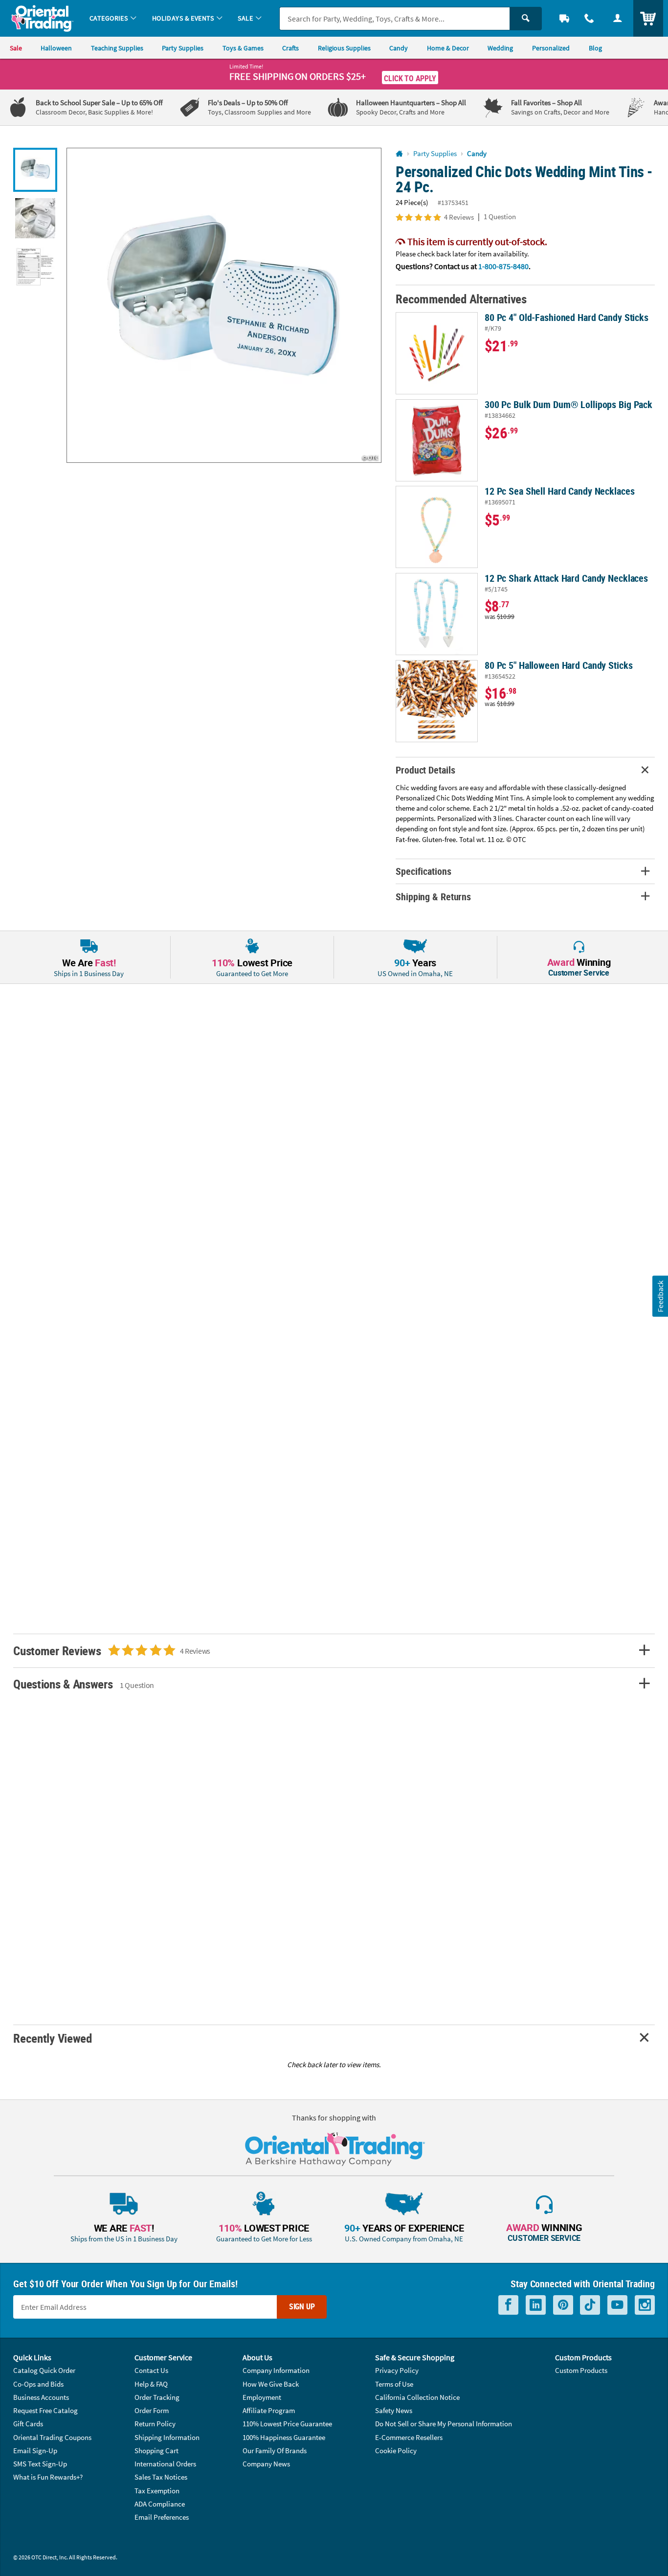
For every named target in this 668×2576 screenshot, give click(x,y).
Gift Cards (28, 2424)
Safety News (394, 2410)
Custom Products (581, 2370)
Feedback (660, 1296)
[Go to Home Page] (399, 154)
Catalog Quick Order (44, 2370)
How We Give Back (271, 2384)
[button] (224, 305)
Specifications (423, 871)
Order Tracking (157, 2397)
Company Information (276, 2370)
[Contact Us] (590, 18)
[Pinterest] (563, 2305)
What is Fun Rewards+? (48, 2477)
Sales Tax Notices (161, 2477)
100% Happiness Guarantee (284, 2437)
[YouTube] (617, 2305)
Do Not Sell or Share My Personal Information (444, 2424)
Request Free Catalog (45, 2410)
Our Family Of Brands (275, 2451)
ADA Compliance (160, 2504)
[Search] (526, 19)
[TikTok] (590, 2305)
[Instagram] (645, 2305)
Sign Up (302, 2306)
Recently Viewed (52, 2038)
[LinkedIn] (536, 2305)
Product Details (425, 770)
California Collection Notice (417, 2397)
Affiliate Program (269, 2410)
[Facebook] (508, 2305)
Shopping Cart (156, 2451)
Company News (266, 2464)
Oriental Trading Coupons (52, 2437)
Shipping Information (167, 2437)
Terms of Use (394, 2384)
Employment (262, 2397)
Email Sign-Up (35, 2451)
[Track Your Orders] (564, 18)
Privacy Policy (397, 2370)
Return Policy (155, 2424)
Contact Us (151, 2370)
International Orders (165, 2464)
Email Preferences (162, 2517)
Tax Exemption (157, 2491)
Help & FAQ (151, 2384)
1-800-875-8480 (503, 266)
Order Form (152, 2410)
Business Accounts (41, 2397)
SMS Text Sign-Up (40, 2464)
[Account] (618, 18)
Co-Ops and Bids (38, 2384)
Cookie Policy (396, 2451)
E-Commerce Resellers (409, 2437)
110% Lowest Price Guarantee (287, 2424)
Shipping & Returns (433, 897)
